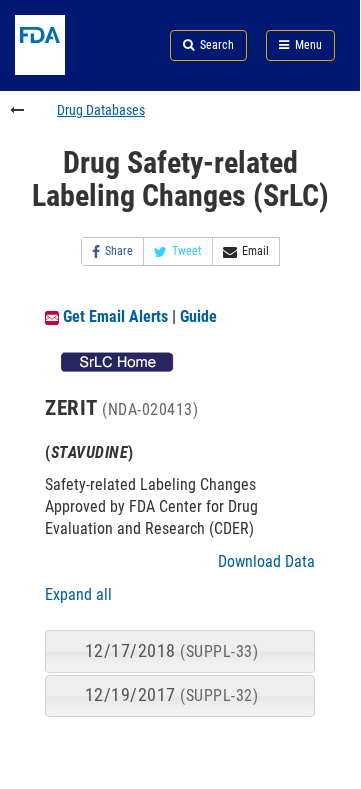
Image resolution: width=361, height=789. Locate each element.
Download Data (266, 561)
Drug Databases (101, 110)
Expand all (78, 594)
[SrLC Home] (117, 360)
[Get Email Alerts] (52, 316)
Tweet (187, 251)
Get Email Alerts (115, 316)
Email (255, 251)
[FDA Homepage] (60, 69)
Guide (198, 316)
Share (119, 251)
